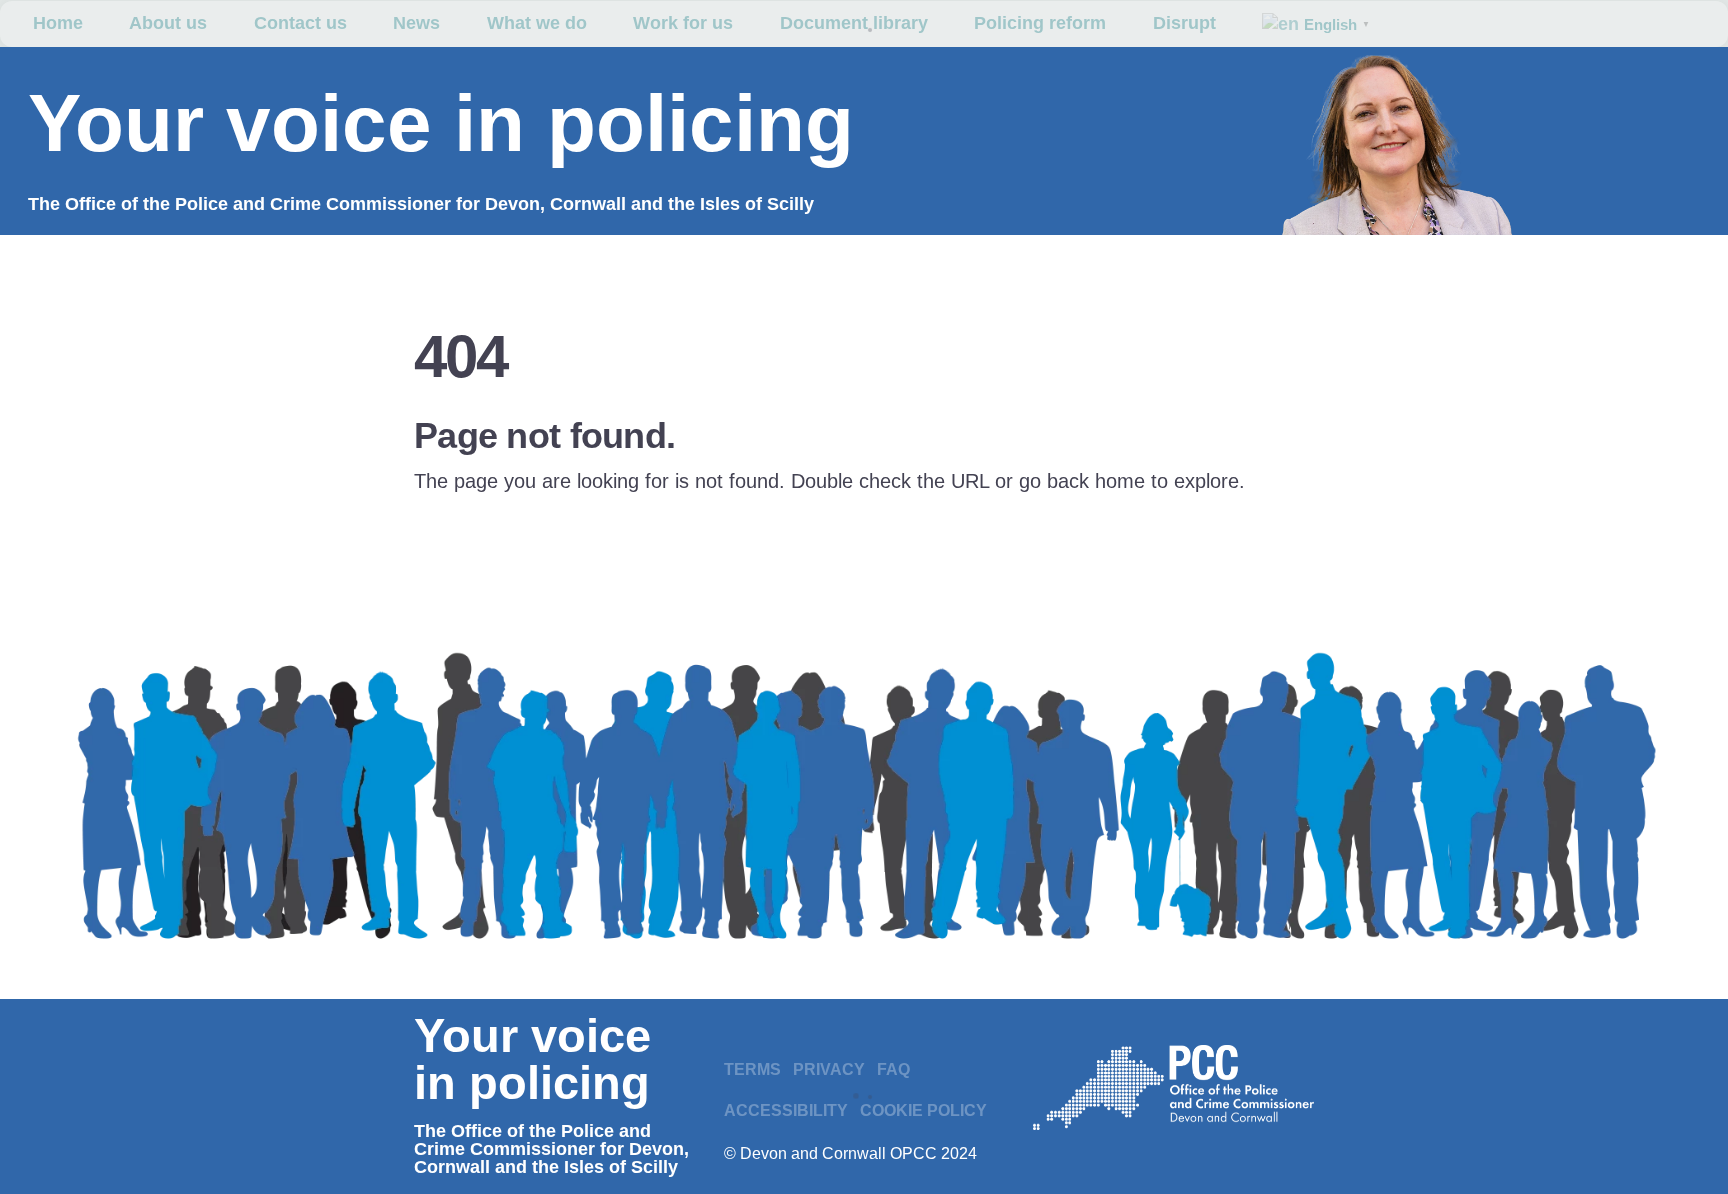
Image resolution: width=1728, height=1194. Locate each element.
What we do (537, 23)
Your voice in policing (441, 123)
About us (168, 23)
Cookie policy (923, 1110)
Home (58, 23)
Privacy (829, 1069)
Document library (854, 23)
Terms (752, 1069)
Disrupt (1184, 23)
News (416, 23)
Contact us (300, 23)
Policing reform (1040, 23)
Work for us (683, 23)
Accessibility (786, 1110)
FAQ (893, 1069)
